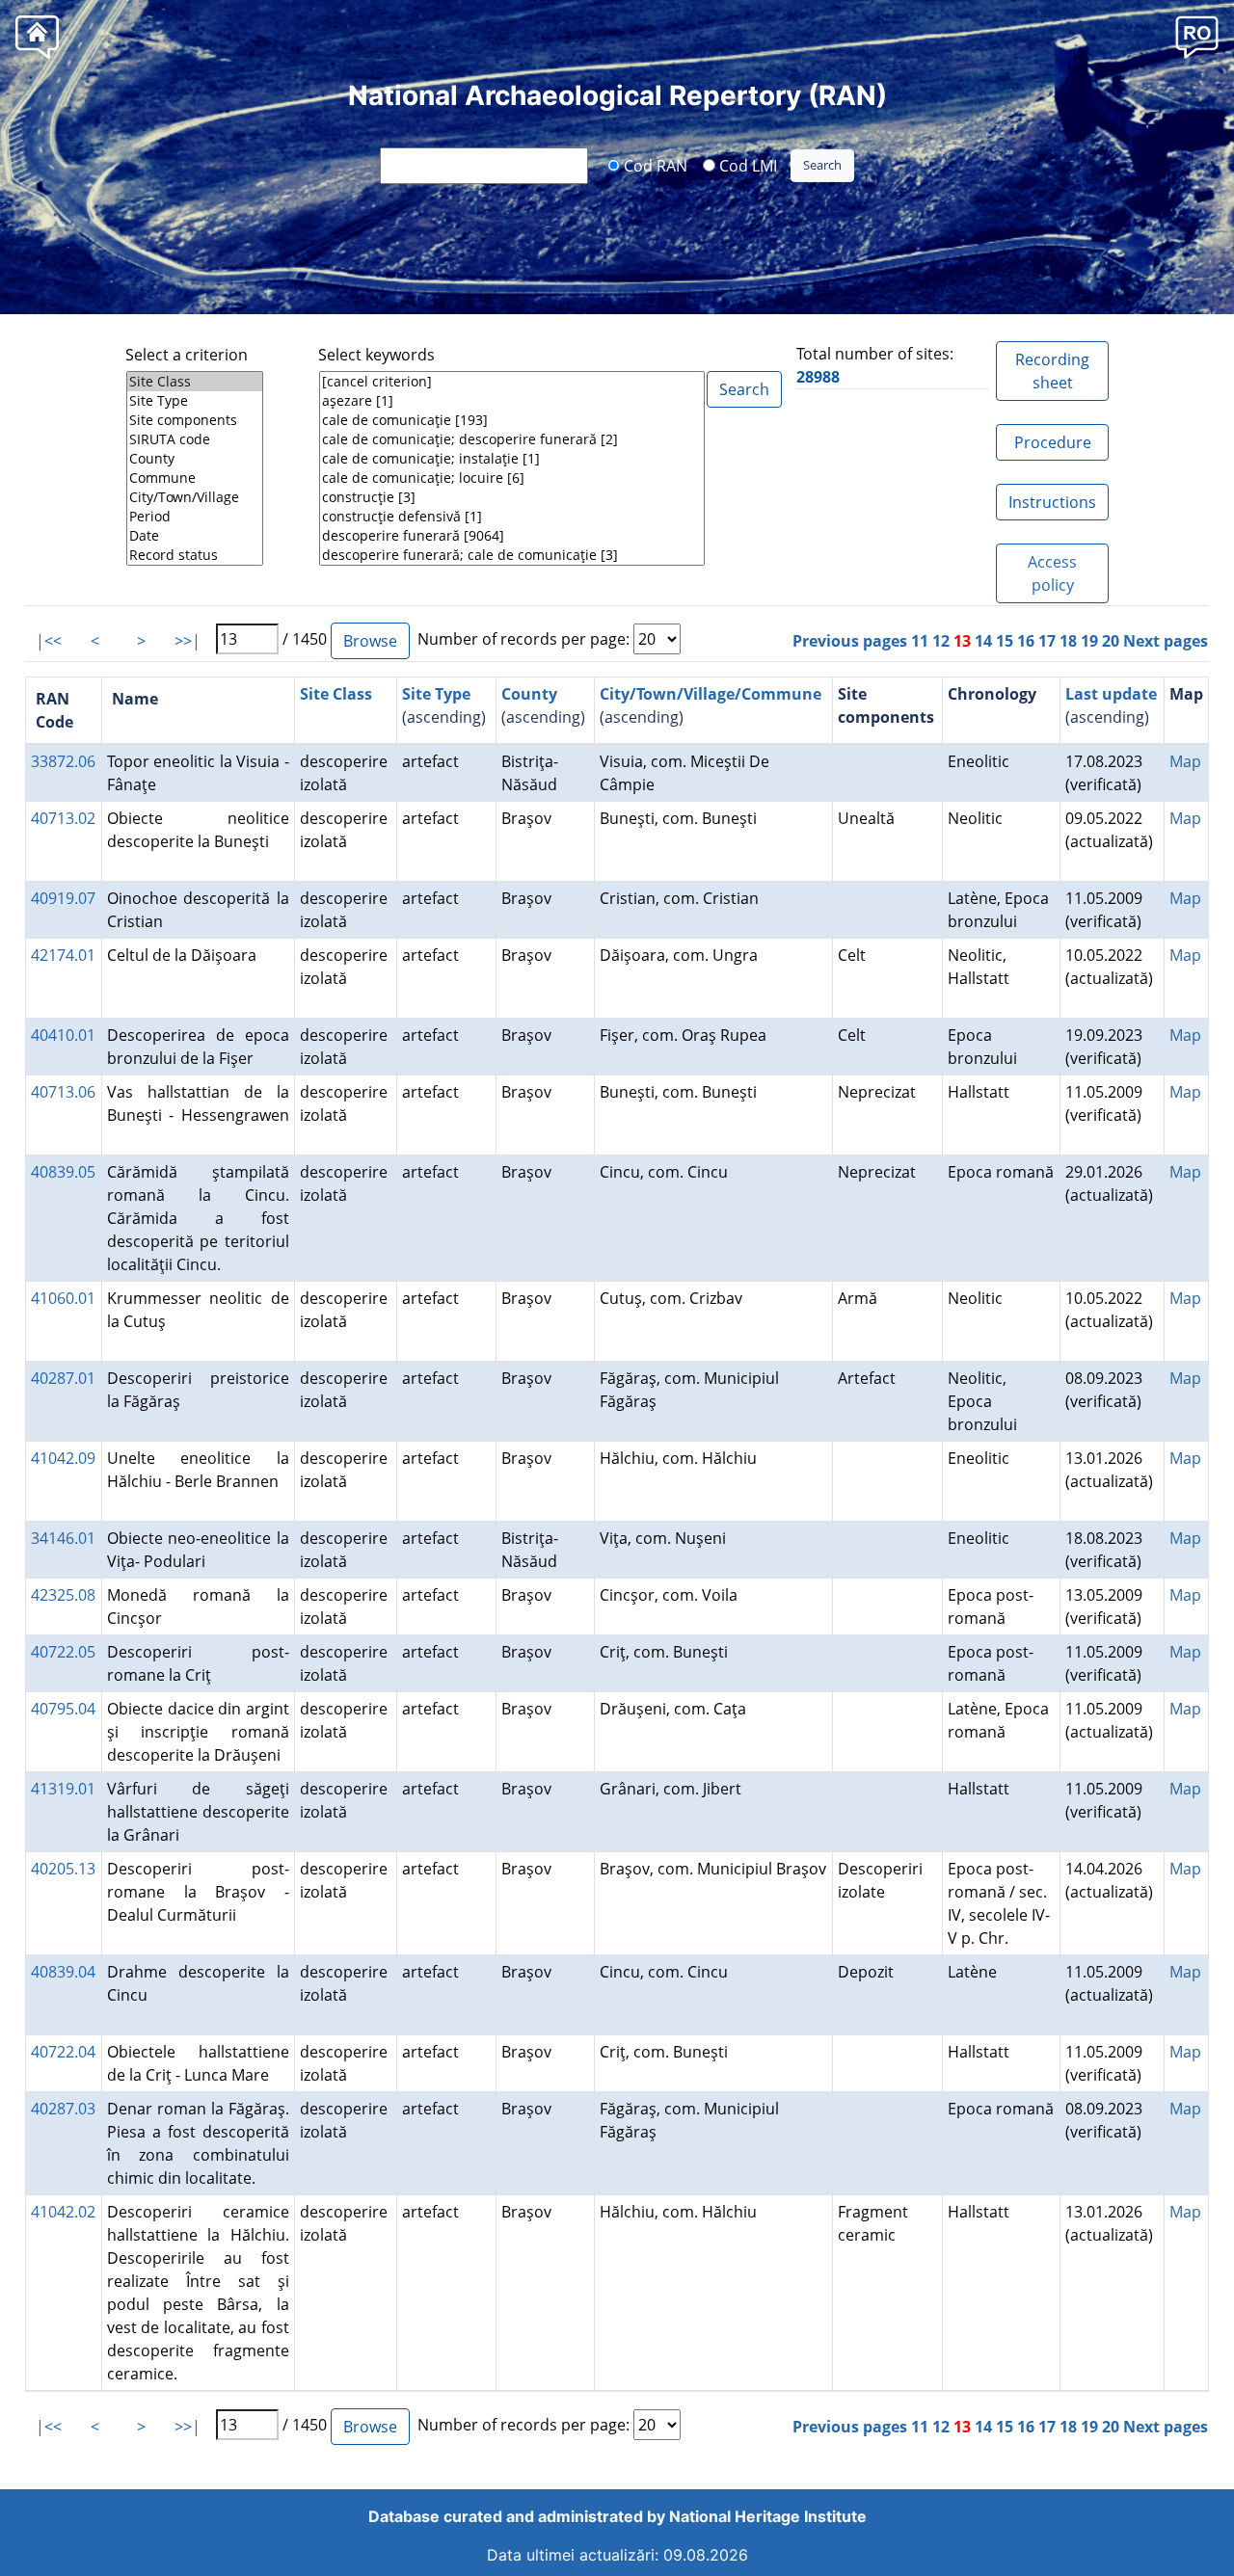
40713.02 (63, 818)
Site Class (336, 694)
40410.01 (63, 1035)
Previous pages (850, 641)
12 (941, 641)
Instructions (1052, 502)
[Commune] (195, 478)
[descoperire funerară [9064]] (512, 536)
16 (1026, 641)
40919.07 (63, 898)
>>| (188, 641)
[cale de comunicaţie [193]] (512, 420)
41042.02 (63, 2212)
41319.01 (63, 1789)
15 (1005, 641)
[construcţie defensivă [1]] (512, 517)
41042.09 (63, 1458)
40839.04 (63, 1972)
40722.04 (63, 2052)
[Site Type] (195, 401)
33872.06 (63, 761)
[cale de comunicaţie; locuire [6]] (512, 478)
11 (920, 641)
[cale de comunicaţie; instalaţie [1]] (512, 459)
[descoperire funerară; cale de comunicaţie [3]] (512, 555)
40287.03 (63, 2109)
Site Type (436, 694)
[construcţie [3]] (512, 497)
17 (1047, 641)
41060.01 (63, 1298)
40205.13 (63, 1869)
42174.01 (63, 955)
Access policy (1052, 573)
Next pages (1166, 641)
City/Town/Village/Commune (711, 694)
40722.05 (63, 1652)
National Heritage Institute (768, 2516)
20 (1111, 641)
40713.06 (63, 1092)
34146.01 (63, 1538)
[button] (1197, 36)
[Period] (195, 517)
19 (1089, 641)
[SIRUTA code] (195, 439)
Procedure (1053, 442)
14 (983, 641)
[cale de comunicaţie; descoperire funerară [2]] (512, 439)
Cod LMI (746, 165)
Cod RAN (654, 165)
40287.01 (63, 1378)
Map (1185, 761)
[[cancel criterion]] (512, 382)
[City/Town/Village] (195, 497)
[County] (195, 459)
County (529, 694)
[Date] (195, 536)
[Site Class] (195, 382)
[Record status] (195, 555)
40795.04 (63, 1709)
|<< (49, 641)
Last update (1111, 694)
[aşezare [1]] (512, 401)
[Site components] (195, 420)
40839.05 (63, 1172)
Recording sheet (1052, 371)
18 (1068, 641)
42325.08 (63, 1595)
